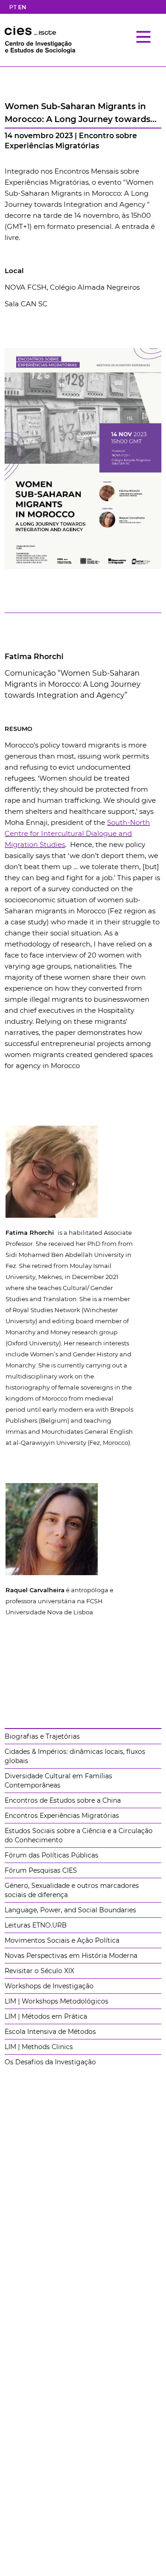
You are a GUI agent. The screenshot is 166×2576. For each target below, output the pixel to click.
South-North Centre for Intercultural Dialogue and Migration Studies (77, 833)
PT (13, 7)
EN (22, 7)
